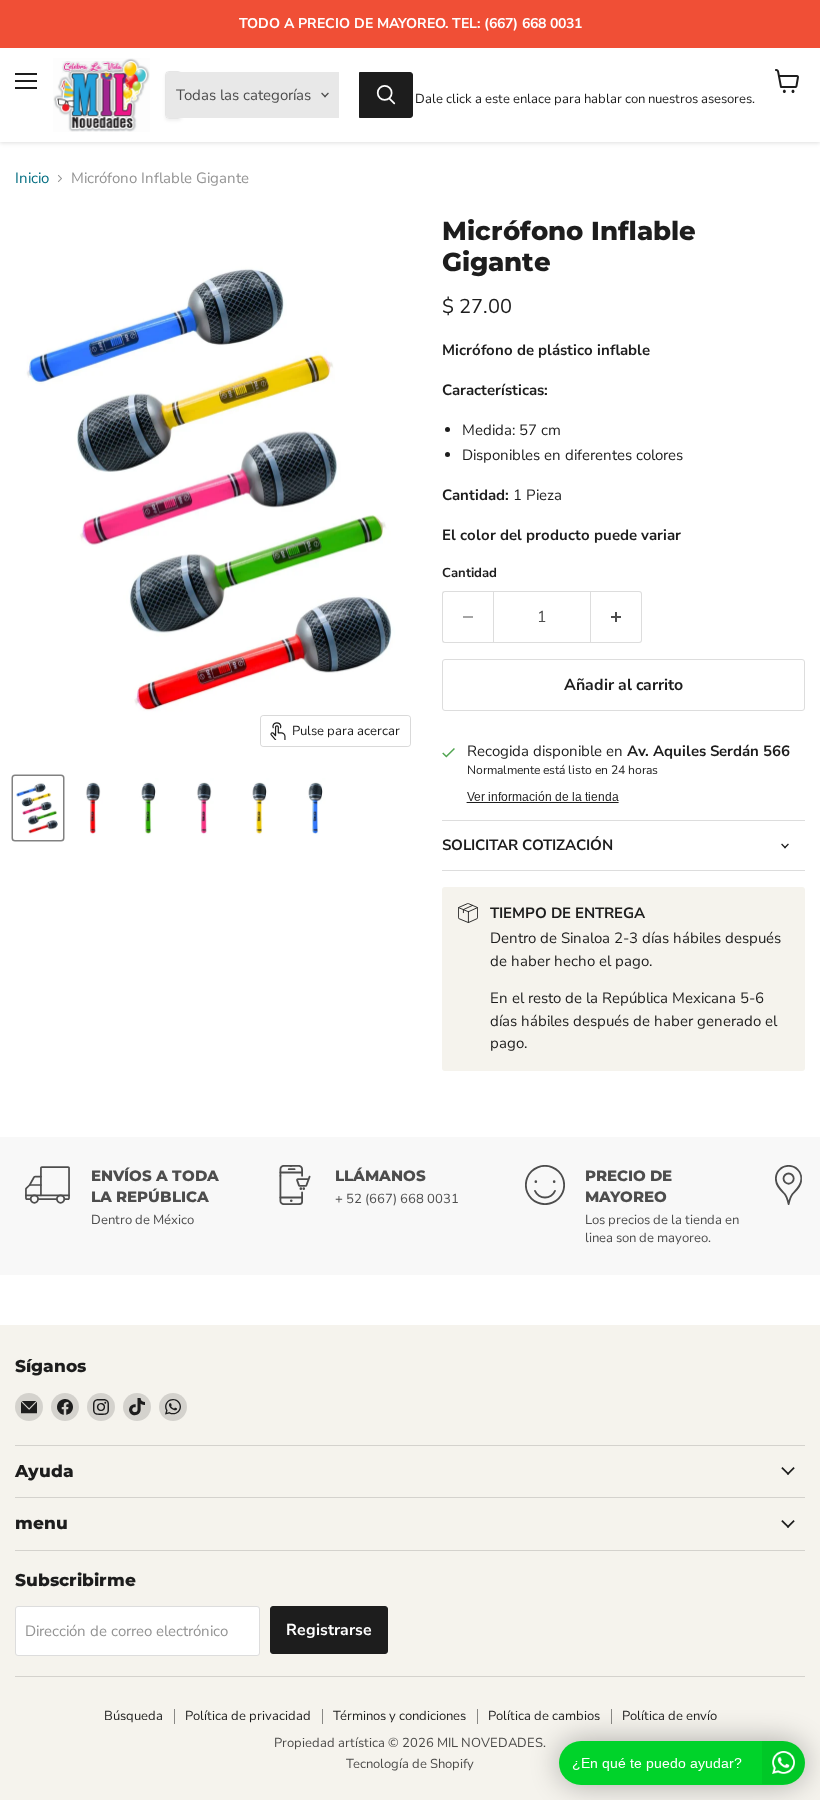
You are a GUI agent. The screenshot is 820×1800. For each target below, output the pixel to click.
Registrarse (329, 1630)
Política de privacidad (248, 1716)
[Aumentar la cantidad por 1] (616, 617)
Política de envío (669, 1716)
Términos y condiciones (399, 1716)
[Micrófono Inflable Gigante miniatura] (38, 808)
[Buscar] (386, 95)
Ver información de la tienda (543, 797)
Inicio (32, 178)
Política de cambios (544, 1716)
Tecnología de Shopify (410, 1764)
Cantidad (469, 573)
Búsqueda (133, 1716)
